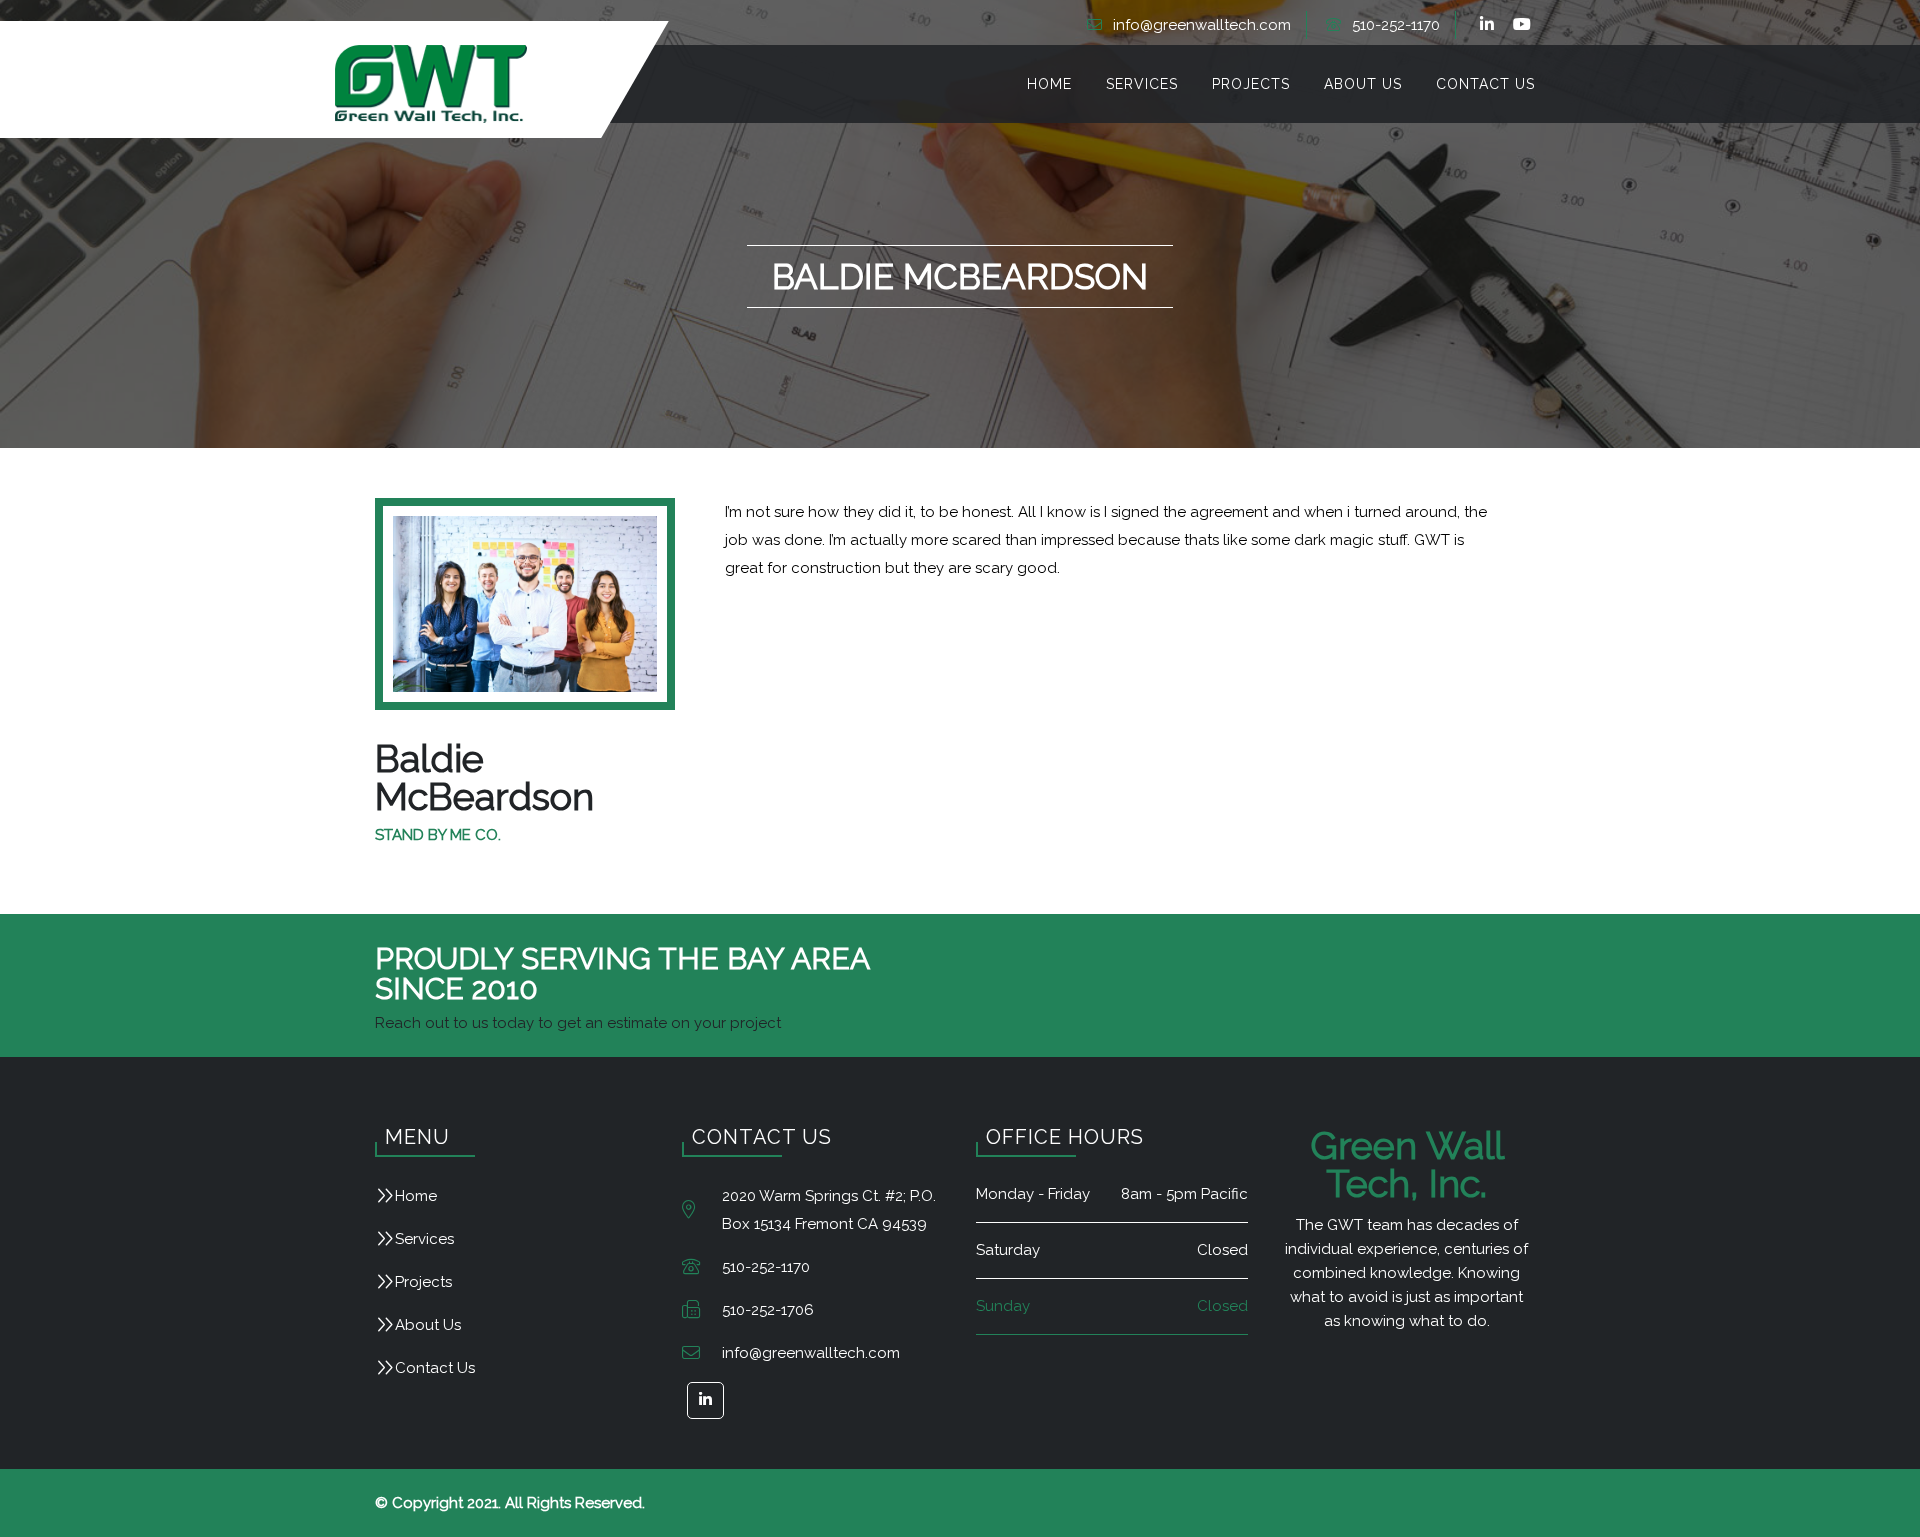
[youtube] (1525, 25)
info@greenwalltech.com (1202, 25)
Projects (423, 1282)
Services (424, 1239)
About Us (428, 1325)
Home (416, 1196)
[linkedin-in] (1490, 25)
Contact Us (435, 1368)
